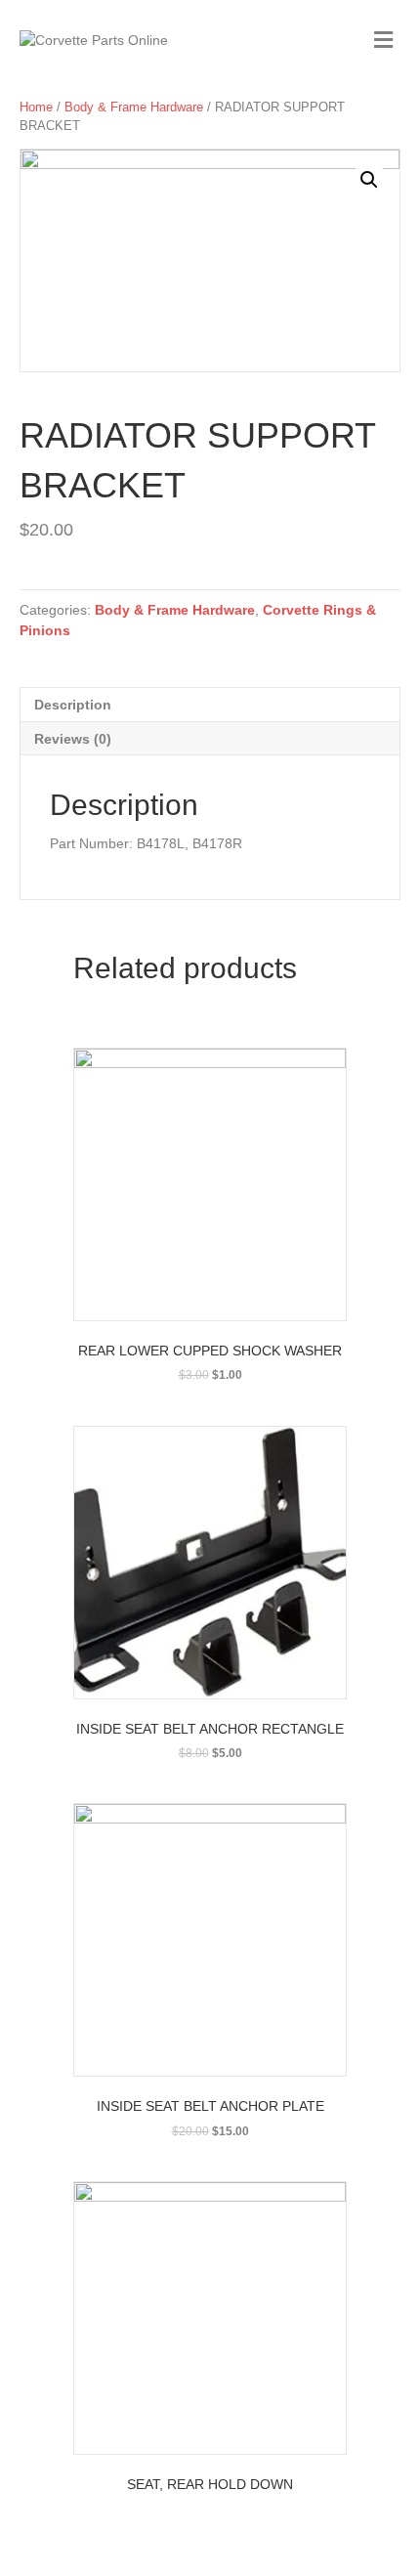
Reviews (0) (73, 739)
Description (73, 705)
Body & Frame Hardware (134, 107)
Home (36, 107)
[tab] (210, 704)
